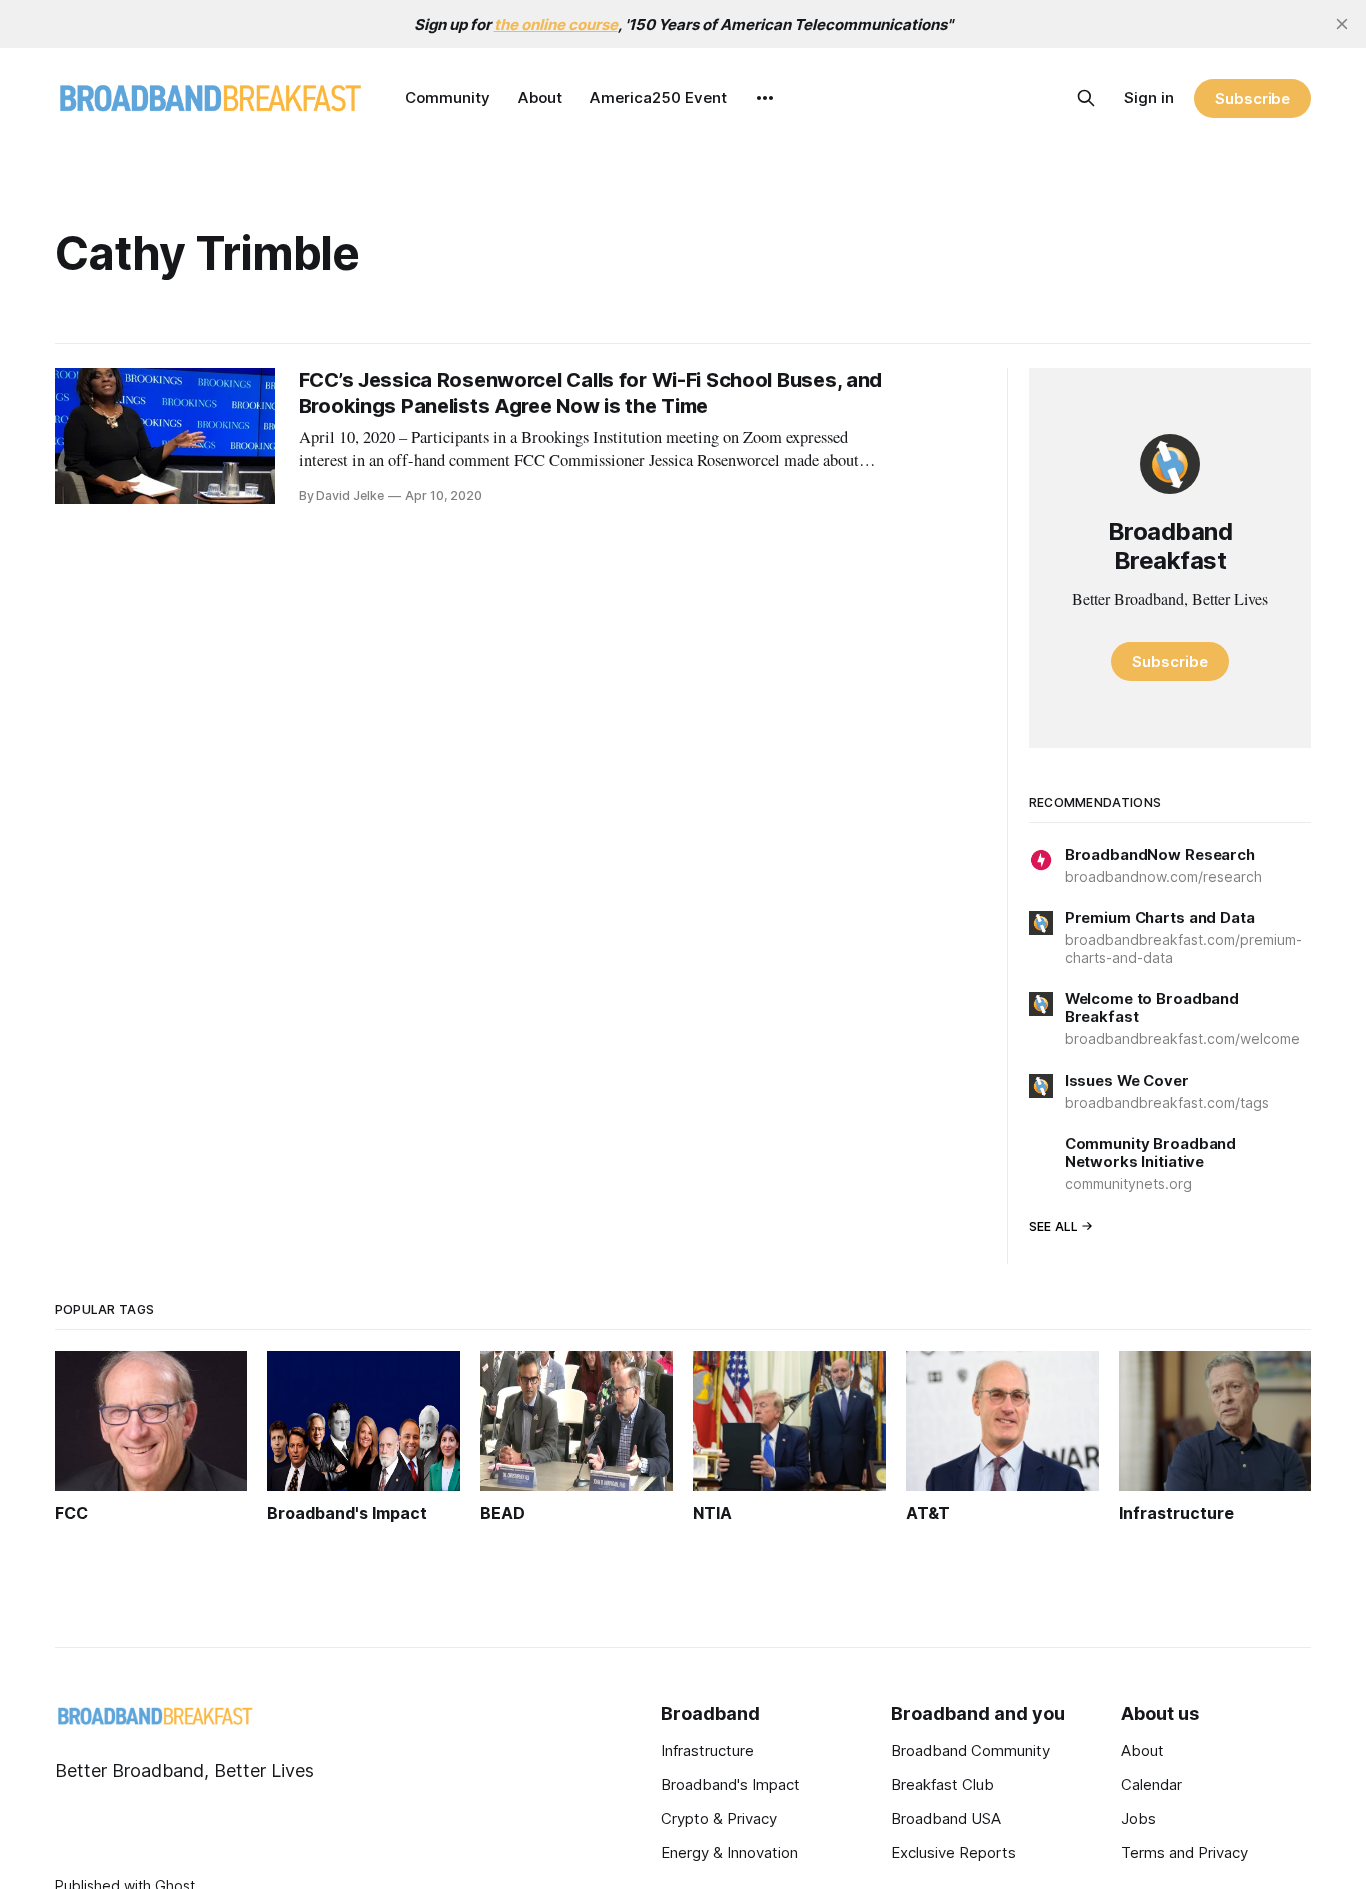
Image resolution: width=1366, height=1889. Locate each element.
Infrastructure (707, 1750)
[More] (765, 98)
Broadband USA (946, 1818)
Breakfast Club (942, 1784)
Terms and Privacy (1184, 1852)
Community (447, 97)
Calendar (1151, 1784)
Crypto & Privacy (719, 1818)
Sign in (1149, 97)
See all (1054, 1226)
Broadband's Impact (730, 1784)
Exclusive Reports (953, 1852)
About (540, 97)
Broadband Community (970, 1750)
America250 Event (658, 97)
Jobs (1138, 1818)
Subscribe (1252, 98)
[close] (1342, 24)
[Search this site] (1086, 98)
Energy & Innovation (729, 1852)
